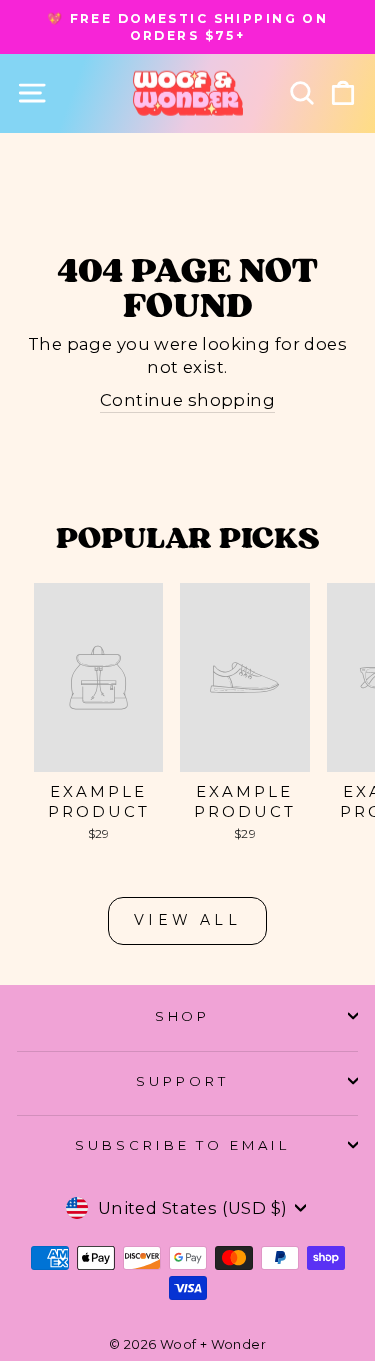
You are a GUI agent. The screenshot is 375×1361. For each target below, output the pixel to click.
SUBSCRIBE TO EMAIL (183, 1145)
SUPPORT (182, 1081)
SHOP (183, 1016)
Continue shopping (187, 400)
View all (187, 920)
